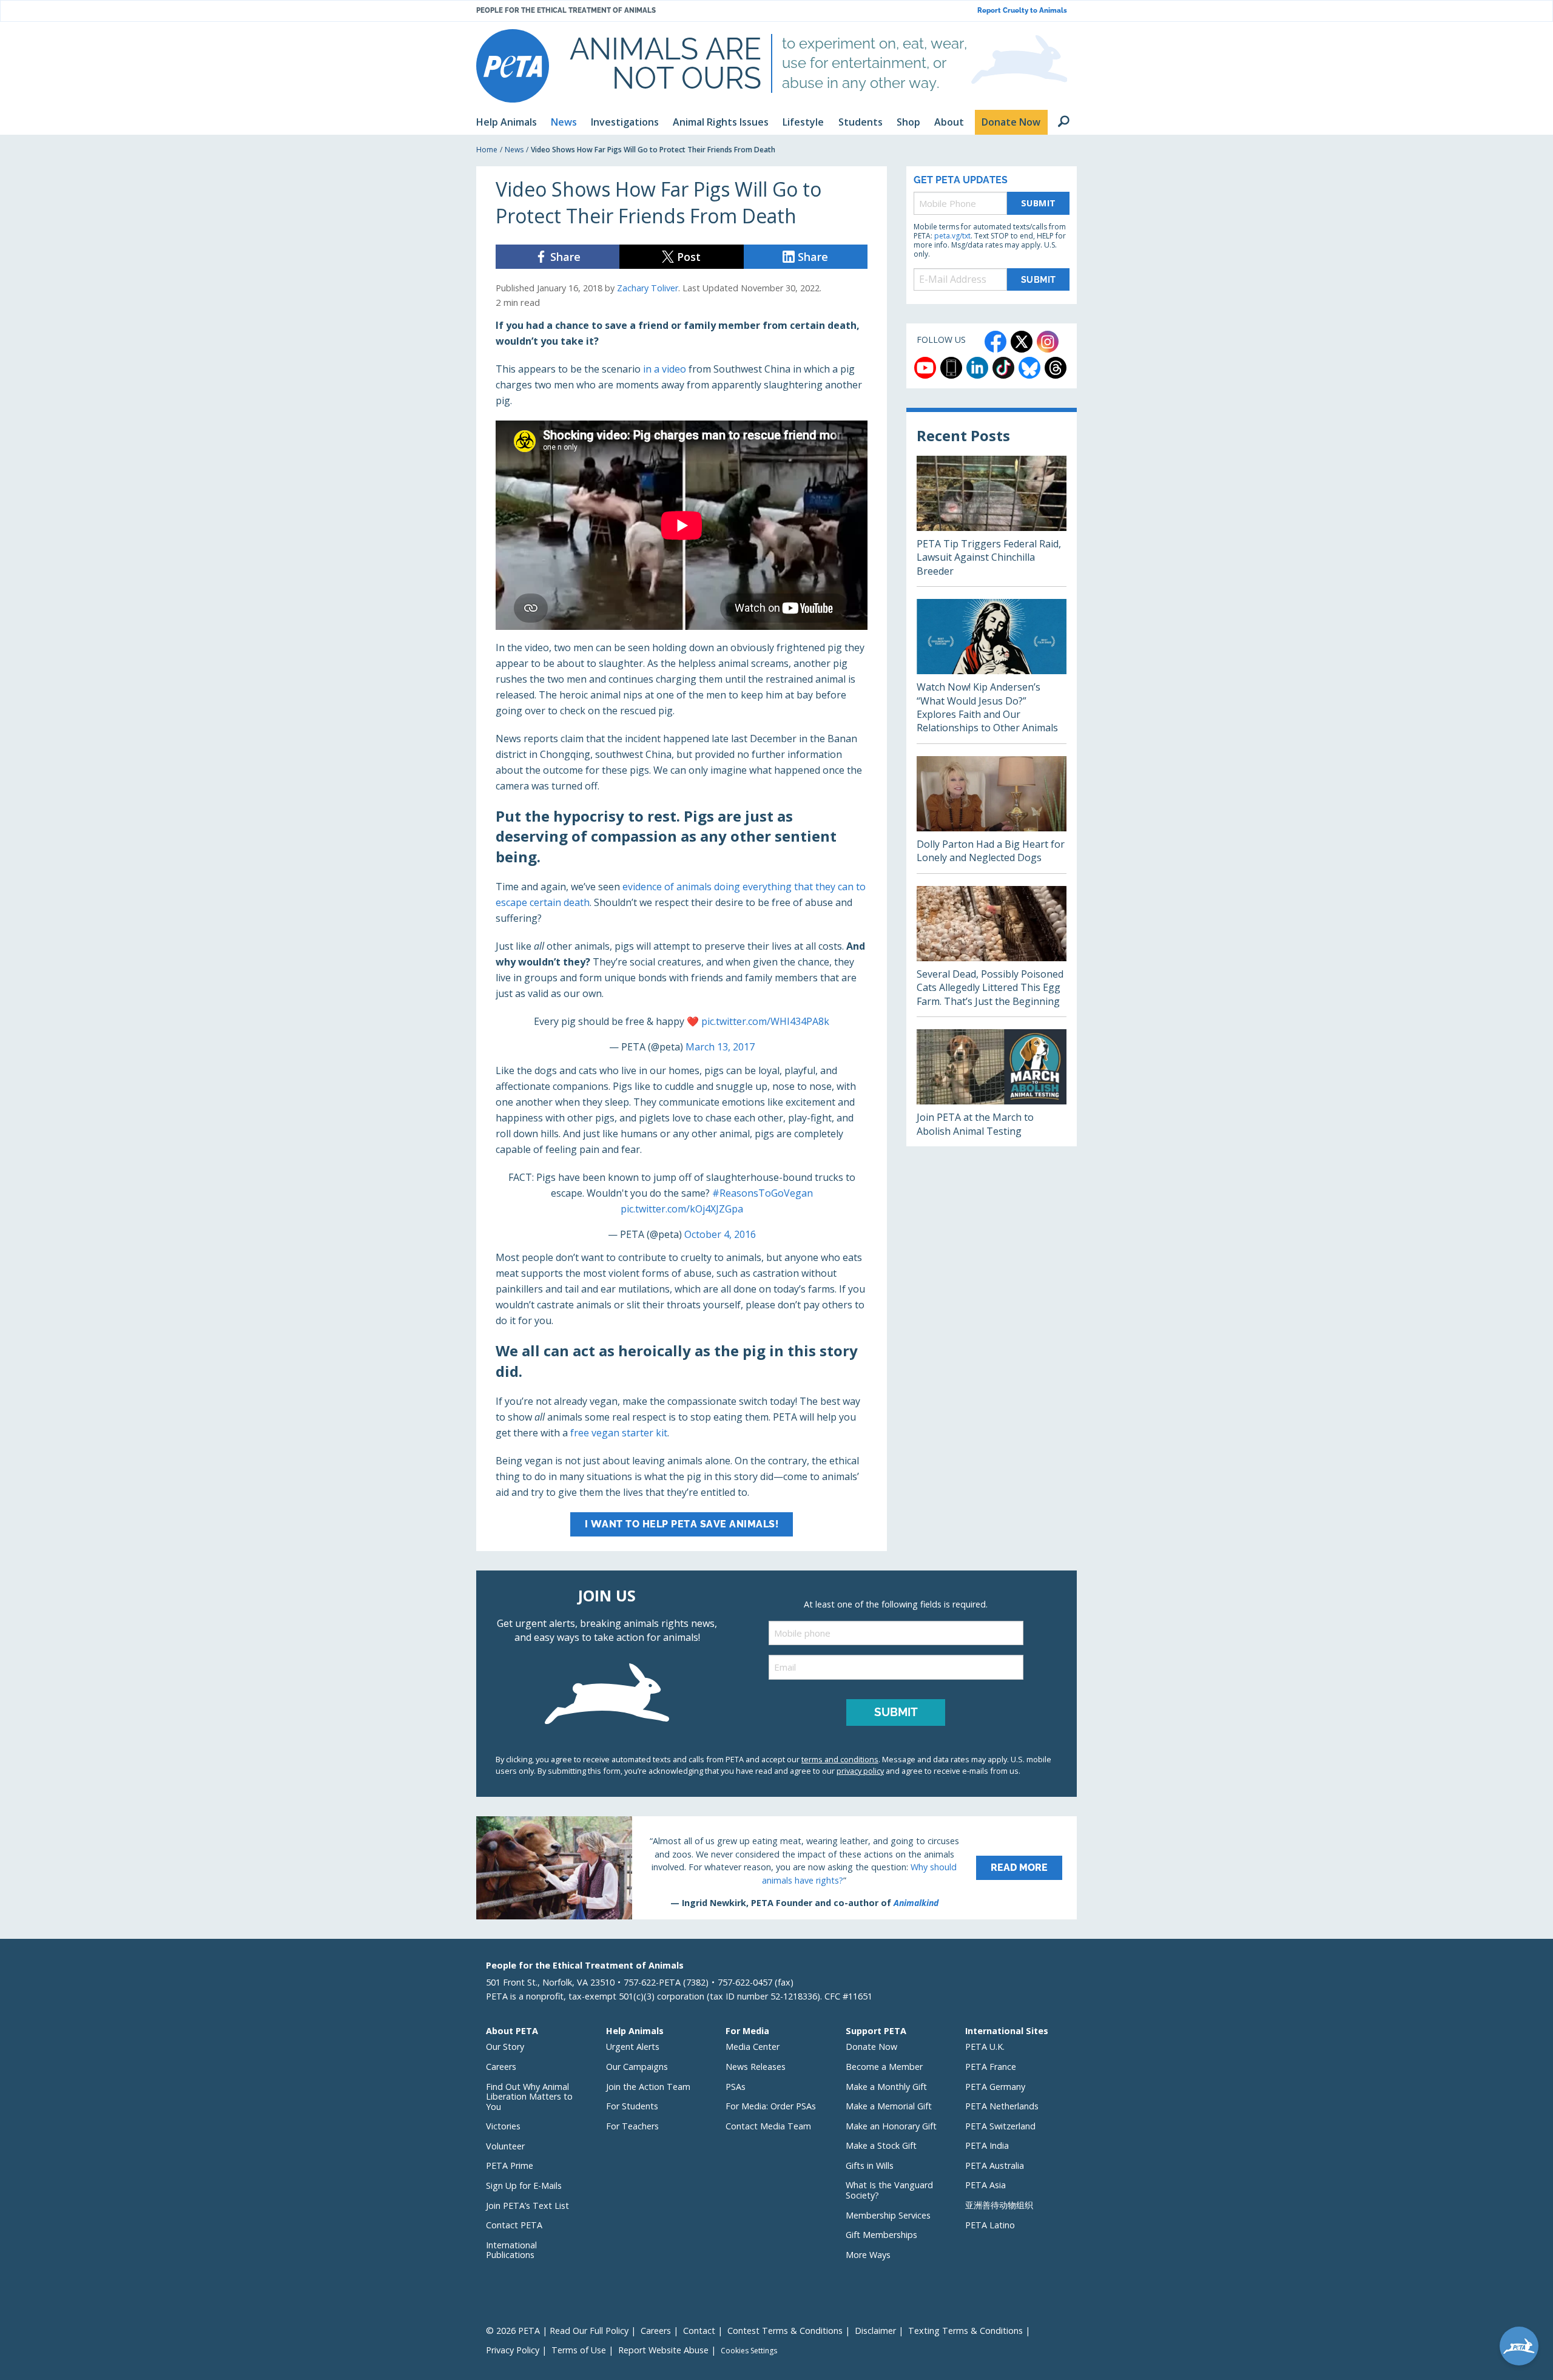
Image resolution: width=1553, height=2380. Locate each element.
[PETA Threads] (1056, 368)
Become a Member (884, 2067)
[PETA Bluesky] (1029, 368)
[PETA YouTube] (925, 368)
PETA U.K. (985, 2047)
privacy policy (860, 1771)
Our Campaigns (637, 2067)
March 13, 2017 (720, 1047)
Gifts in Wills (870, 2165)
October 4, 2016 (720, 1234)
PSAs (736, 2087)
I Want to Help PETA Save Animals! (682, 1524)
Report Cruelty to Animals (1022, 11)
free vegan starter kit (619, 1433)
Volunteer (505, 2146)
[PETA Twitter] (1022, 342)
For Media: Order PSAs (771, 2106)
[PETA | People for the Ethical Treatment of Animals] (513, 66)
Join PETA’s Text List (527, 2206)
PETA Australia (995, 2165)
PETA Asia (985, 2185)
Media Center (753, 2047)
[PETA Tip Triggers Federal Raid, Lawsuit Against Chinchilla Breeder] (992, 521)
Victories (503, 2126)
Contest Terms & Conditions (785, 2331)
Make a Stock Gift (881, 2145)
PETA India (987, 2145)
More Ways (868, 2255)
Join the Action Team (648, 2087)
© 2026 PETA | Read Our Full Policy (557, 2331)
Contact (699, 2331)
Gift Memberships (881, 2235)
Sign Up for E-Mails (524, 2186)
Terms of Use (579, 2350)
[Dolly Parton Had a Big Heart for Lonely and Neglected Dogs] (992, 815)
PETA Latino (990, 2225)
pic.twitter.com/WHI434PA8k (765, 1021)
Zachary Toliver (648, 288)
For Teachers (632, 2126)
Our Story (505, 2047)
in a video (665, 369)
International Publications (511, 2250)
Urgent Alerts (633, 2047)
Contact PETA (514, 2225)
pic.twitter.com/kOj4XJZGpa (682, 1209)
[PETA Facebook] (995, 342)
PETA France (991, 2067)
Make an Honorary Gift (891, 2126)
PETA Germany (995, 2087)
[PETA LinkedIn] (977, 368)
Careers (501, 2067)
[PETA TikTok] (1003, 368)
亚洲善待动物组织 (999, 2205)
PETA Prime (510, 2165)
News (514, 150)
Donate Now (871, 2047)
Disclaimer (875, 2331)
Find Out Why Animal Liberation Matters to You (529, 2097)
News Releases (756, 2067)
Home (487, 150)
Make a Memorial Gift (889, 2106)
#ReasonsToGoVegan (763, 1193)
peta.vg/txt (952, 236)
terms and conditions (840, 1759)
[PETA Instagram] (1048, 342)
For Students (632, 2106)
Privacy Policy (513, 2350)
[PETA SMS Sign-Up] (951, 368)
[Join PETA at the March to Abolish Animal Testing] (992, 1088)
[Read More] (776, 1868)
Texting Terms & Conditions (965, 2331)
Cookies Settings (749, 2351)
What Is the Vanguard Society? (889, 2190)
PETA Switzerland (1000, 2126)
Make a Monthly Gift (886, 2087)
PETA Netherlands (1002, 2106)
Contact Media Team (768, 2126)
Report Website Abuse (663, 2350)
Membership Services (888, 2215)
